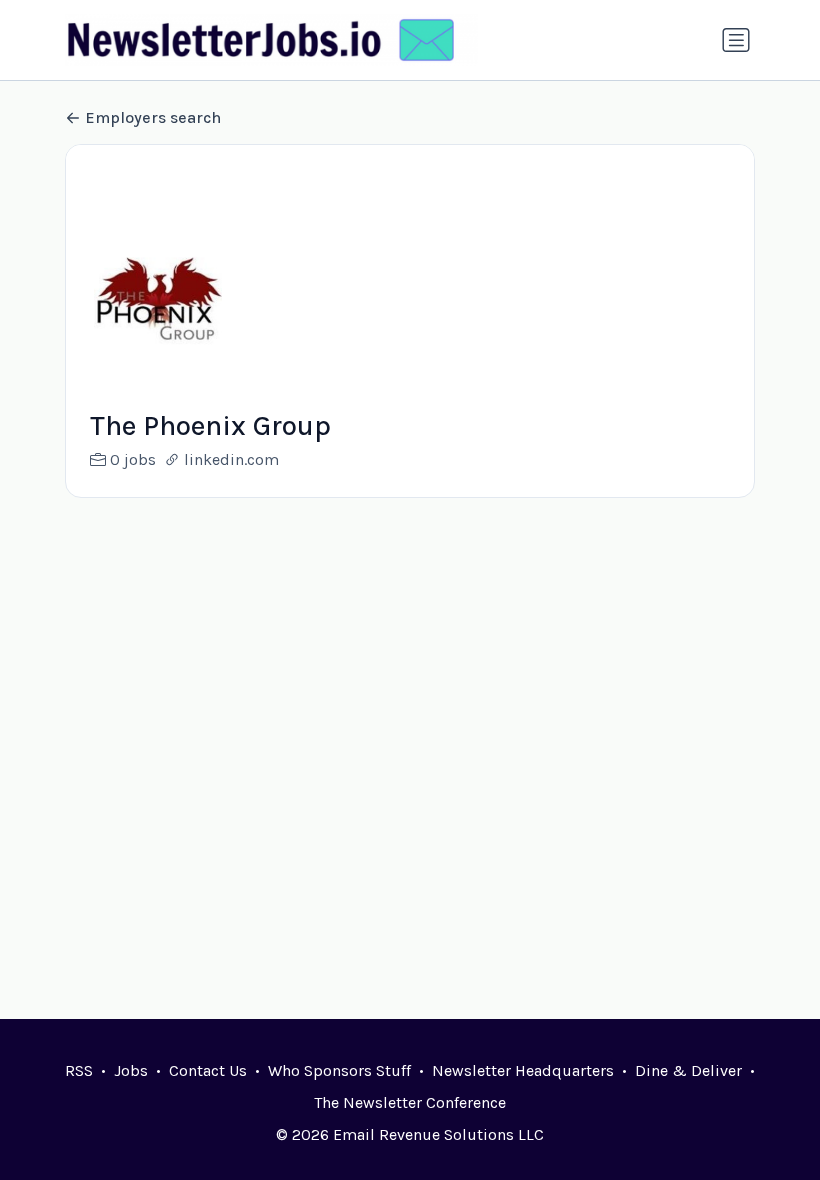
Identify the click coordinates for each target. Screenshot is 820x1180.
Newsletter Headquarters (523, 1070)
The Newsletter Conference (410, 1102)
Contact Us (208, 1070)
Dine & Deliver (688, 1070)
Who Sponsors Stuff (339, 1070)
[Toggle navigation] (736, 40)
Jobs (131, 1070)
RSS (79, 1070)
